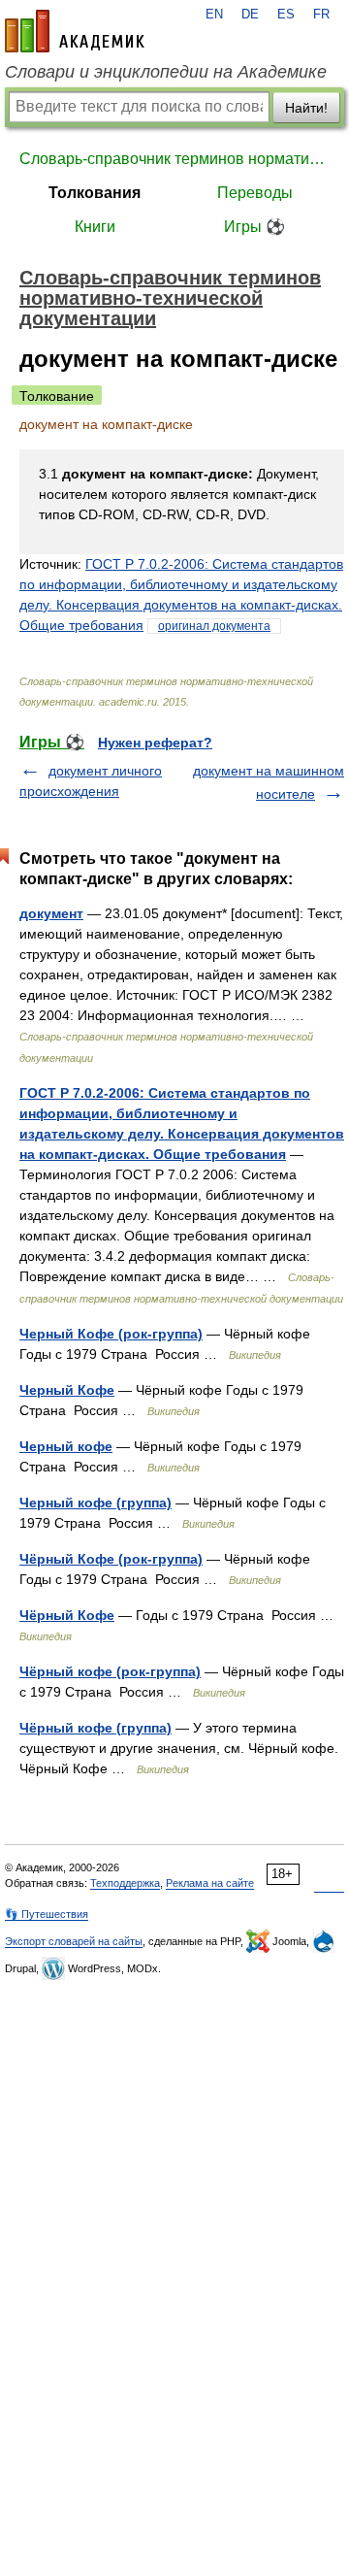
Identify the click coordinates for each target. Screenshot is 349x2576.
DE (250, 15)
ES (286, 15)
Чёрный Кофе (67, 1615)
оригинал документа (214, 626)
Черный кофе (66, 1446)
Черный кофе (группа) (95, 1503)
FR (321, 15)
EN (214, 15)
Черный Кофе (67, 1390)
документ (51, 913)
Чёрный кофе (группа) (95, 1728)
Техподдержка (125, 1883)
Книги (95, 227)
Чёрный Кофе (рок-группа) (111, 1559)
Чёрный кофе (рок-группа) (110, 1671)
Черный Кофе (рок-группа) (111, 1334)
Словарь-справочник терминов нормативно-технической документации (174, 159)
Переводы (255, 193)
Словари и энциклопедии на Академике (166, 72)
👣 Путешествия (47, 1914)
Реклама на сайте (210, 1883)
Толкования (95, 193)
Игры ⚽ (254, 227)
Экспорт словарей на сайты (74, 1941)
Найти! (306, 108)
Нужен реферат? (155, 743)
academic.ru (75, 31)
